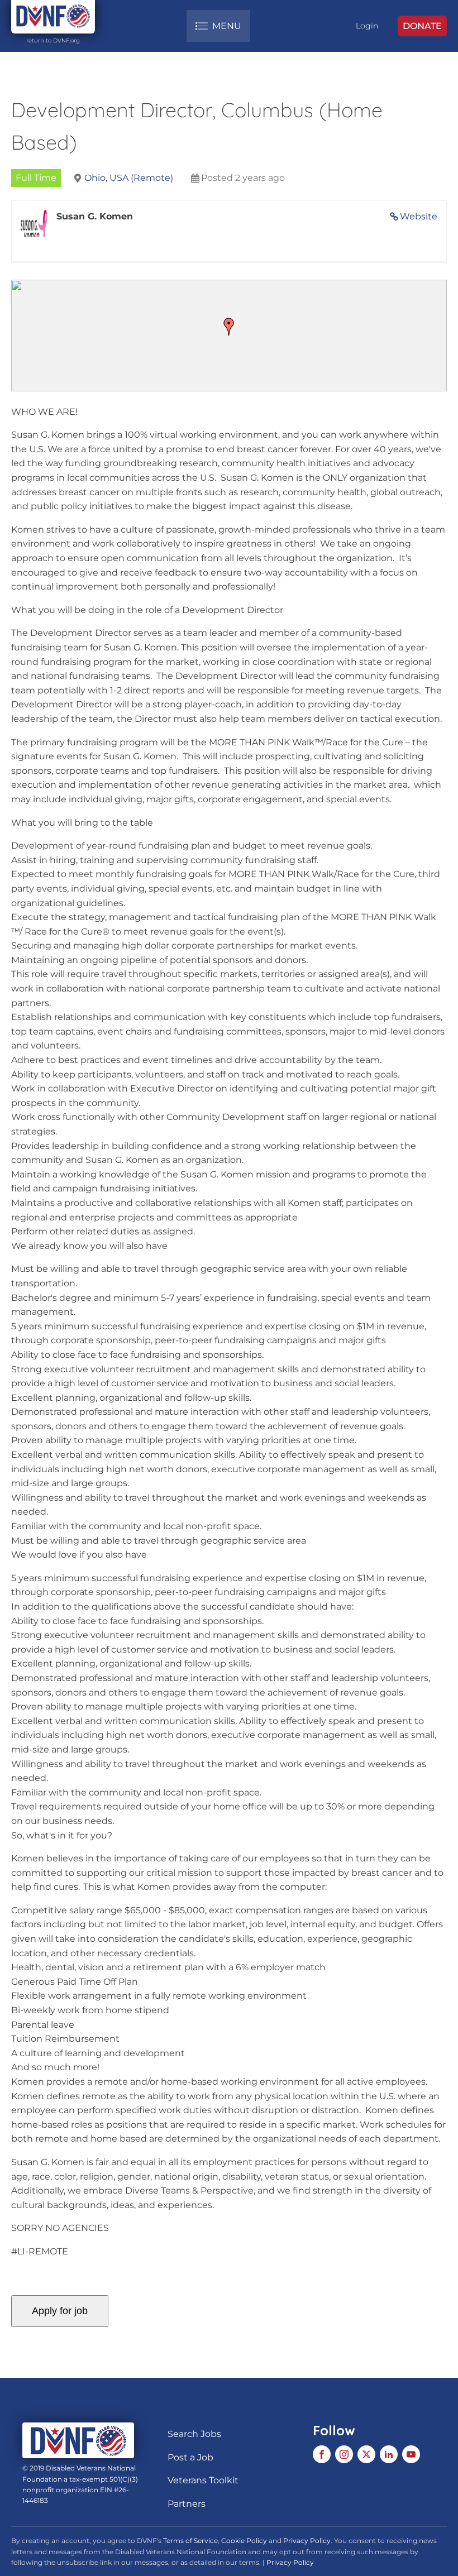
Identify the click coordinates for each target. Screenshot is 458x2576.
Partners (187, 2504)
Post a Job (190, 2457)
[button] (229, 327)
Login (367, 26)
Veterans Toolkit (203, 2480)
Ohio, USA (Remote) (129, 178)
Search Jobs (194, 2434)
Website (419, 216)
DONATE (422, 26)
